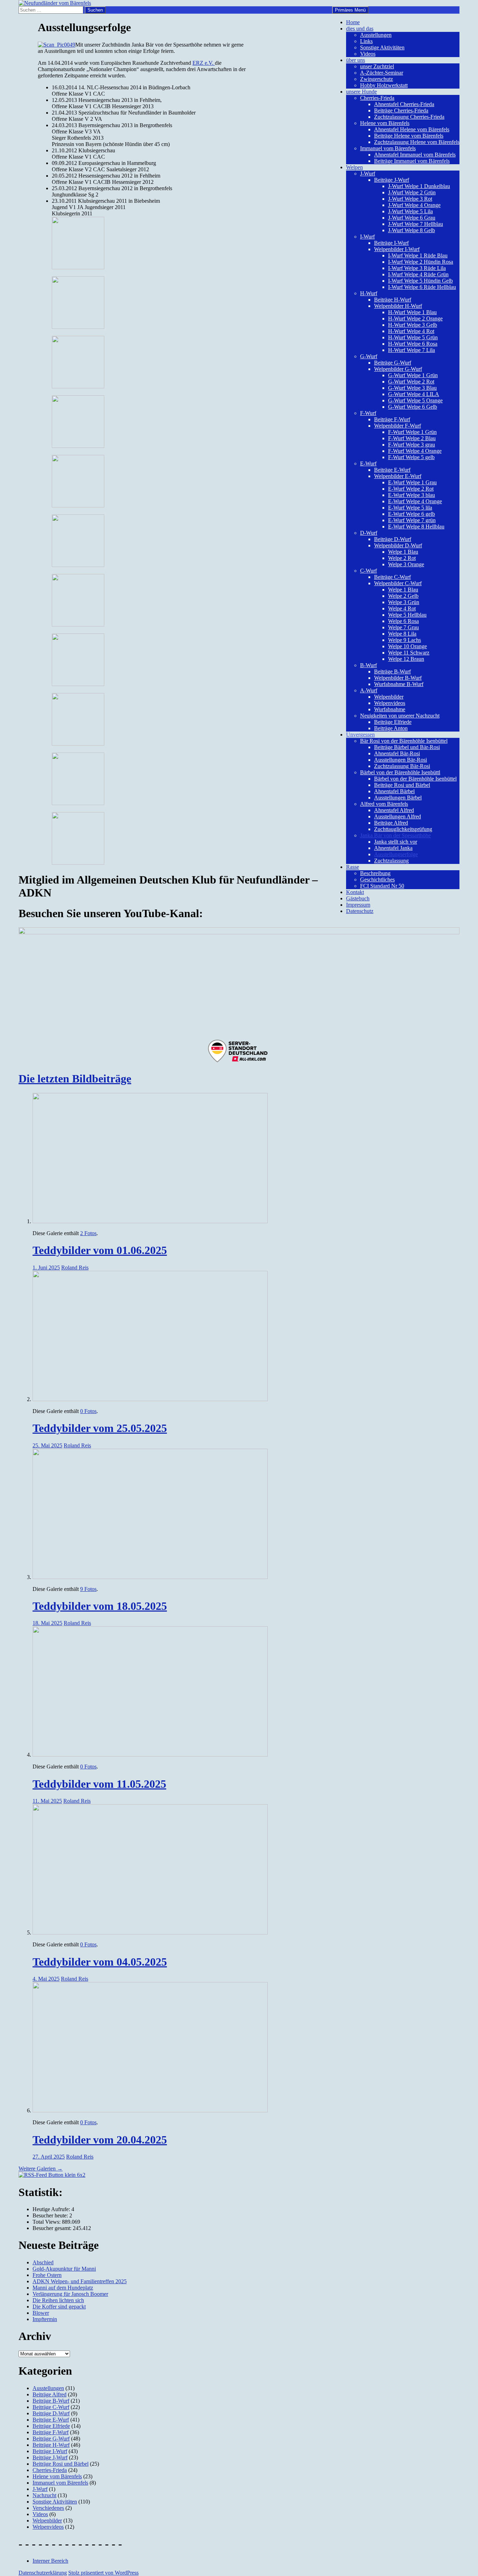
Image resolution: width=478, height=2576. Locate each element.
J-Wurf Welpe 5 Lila (410, 211)
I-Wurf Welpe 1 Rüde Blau (418, 255)
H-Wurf (369, 293)
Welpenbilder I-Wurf (397, 249)
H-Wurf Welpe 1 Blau (412, 312)
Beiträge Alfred (391, 823)
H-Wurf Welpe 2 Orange (415, 318)
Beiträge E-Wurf (392, 470)
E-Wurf (368, 463)
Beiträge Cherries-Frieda (401, 110)
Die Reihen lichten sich (58, 2300)
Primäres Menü (350, 10)
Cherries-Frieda (377, 98)
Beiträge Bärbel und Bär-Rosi (407, 747)
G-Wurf (369, 356)
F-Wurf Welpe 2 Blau (412, 438)
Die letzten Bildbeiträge (75, 1079)
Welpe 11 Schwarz (409, 653)
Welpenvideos (390, 703)
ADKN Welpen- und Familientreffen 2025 (80, 2281)
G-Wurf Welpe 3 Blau (412, 388)
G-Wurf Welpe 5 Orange (415, 400)
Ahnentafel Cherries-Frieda (404, 104)
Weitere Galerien (41, 2169)
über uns (356, 60)
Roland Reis (75, 1268)
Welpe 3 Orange (406, 564)
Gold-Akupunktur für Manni (64, 2269)
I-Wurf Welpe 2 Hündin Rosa (421, 262)
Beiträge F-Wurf (392, 419)
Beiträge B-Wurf (392, 671)
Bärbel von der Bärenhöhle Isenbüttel (415, 779)
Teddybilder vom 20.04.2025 (100, 2140)
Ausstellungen (376, 35)
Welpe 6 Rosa (403, 621)
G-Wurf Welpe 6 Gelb (413, 407)
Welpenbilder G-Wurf (398, 369)
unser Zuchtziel (377, 66)
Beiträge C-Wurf (392, 577)
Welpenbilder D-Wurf (398, 545)
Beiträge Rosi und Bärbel (402, 785)
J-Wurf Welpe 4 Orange (414, 205)
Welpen (354, 167)
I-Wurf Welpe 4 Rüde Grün (418, 274)
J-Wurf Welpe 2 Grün (412, 192)
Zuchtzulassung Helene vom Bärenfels (417, 142)
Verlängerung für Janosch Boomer (70, 2294)
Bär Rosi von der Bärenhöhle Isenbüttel (404, 741)
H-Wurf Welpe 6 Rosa (413, 344)
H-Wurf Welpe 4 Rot (411, 331)
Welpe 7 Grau (403, 627)
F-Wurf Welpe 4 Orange (415, 451)
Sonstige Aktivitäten (382, 47)
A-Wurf (369, 690)
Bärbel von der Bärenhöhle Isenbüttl (400, 772)
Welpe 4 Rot (402, 608)
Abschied (43, 2262)
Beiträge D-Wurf (393, 539)
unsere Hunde (361, 92)
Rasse (353, 867)
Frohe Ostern (47, 2275)
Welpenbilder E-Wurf (398, 476)
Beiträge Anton (391, 728)
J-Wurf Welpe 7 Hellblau (416, 224)
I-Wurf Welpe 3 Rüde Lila (417, 268)
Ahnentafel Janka (393, 848)
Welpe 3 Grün (404, 602)
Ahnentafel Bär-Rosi (397, 753)
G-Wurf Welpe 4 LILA (414, 394)
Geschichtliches (377, 880)
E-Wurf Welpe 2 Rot (411, 489)
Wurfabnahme (390, 709)
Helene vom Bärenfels (385, 123)
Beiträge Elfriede (393, 722)
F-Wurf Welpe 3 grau (412, 445)
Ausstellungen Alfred (398, 816)
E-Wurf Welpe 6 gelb (412, 514)
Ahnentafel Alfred (394, 810)
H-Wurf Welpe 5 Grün (413, 337)
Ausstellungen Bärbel (398, 798)
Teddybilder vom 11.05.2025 (99, 1784)
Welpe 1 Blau (403, 552)
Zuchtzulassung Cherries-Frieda (409, 117)
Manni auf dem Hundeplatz (63, 2288)
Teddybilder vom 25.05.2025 (100, 1428)
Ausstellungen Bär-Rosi (400, 760)
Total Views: (47, 2222)
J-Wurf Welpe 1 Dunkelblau (419, 186)
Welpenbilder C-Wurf (398, 583)
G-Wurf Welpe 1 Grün (413, 375)
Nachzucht (44, 2495)
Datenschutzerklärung (43, 2573)
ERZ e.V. (204, 63)
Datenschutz (360, 911)
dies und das (360, 29)
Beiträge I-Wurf (391, 243)
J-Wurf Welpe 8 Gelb (412, 230)
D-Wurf (369, 533)
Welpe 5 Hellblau (407, 615)
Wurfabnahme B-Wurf (399, 684)
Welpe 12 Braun (406, 659)
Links (366, 41)
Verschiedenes (48, 2508)
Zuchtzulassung (391, 861)
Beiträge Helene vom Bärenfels (409, 136)
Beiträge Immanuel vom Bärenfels (412, 161)
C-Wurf (368, 571)
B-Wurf (368, 665)
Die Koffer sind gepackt (59, 2307)
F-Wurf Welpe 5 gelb (411, 457)
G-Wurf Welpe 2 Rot (411, 382)
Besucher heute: (51, 2215)
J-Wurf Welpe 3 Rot (410, 199)
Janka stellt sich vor (396, 842)
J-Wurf (368, 174)
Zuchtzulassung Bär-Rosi (402, 766)
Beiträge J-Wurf (392, 180)
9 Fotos (88, 1589)
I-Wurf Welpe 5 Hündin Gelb (420, 281)
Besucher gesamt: (53, 2228)
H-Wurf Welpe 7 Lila (412, 350)
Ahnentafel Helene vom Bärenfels (412, 129)
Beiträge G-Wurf (393, 363)
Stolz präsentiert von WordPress (103, 2573)
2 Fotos (88, 1233)
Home (353, 22)
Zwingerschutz (377, 79)
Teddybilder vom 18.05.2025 (100, 1606)
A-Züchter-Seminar (382, 73)
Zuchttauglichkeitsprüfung (403, 829)
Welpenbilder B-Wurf (398, 678)
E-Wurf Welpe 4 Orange (415, 501)
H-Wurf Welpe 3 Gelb (413, 325)
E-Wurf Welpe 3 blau (412, 495)
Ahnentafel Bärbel (394, 791)
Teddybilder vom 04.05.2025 (100, 1962)
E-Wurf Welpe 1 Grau (412, 482)
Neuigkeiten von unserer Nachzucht (400, 716)
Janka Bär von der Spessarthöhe (395, 835)
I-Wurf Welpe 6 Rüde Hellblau (422, 287)
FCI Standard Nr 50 (382, 886)
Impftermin (45, 2319)
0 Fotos (88, 1411)
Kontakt (355, 892)
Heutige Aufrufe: (52, 2209)
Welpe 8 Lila (402, 634)
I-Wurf (367, 237)
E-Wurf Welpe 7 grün (412, 520)
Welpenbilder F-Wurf (398, 426)
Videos (368, 54)
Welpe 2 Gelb (403, 596)
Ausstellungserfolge (396, 854)
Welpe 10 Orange (407, 646)
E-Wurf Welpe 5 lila (410, 508)
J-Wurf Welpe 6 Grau (412, 218)
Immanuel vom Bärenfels (388, 148)
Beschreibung (375, 873)
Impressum (358, 905)
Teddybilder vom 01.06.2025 (100, 1250)
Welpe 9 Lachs (405, 640)
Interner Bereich (50, 2561)
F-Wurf (368, 413)
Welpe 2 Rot (402, 558)
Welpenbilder (389, 697)
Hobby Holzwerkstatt (384, 85)
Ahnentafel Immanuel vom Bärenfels (415, 155)
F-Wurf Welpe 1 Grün (412, 432)
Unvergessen (360, 735)
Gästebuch (358, 898)
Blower (41, 2313)
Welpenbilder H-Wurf (398, 306)
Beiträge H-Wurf (393, 300)
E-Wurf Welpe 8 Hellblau (416, 527)
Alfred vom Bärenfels (384, 804)
